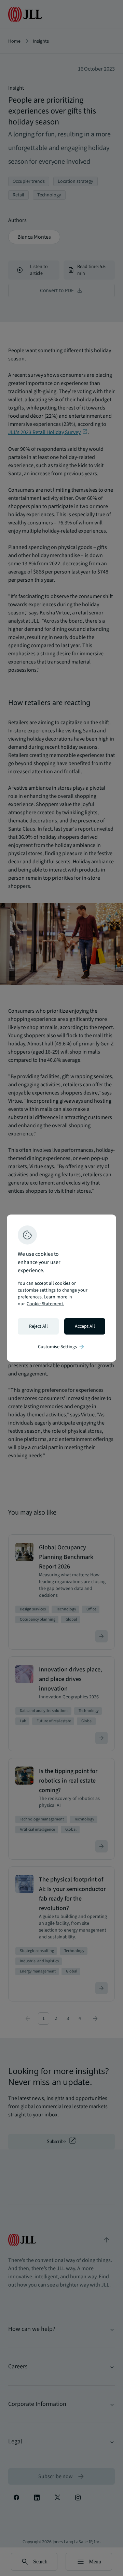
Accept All (85, 1326)
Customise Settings (61, 1347)
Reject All (38, 1326)
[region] (61, 1288)
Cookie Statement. (45, 1304)
